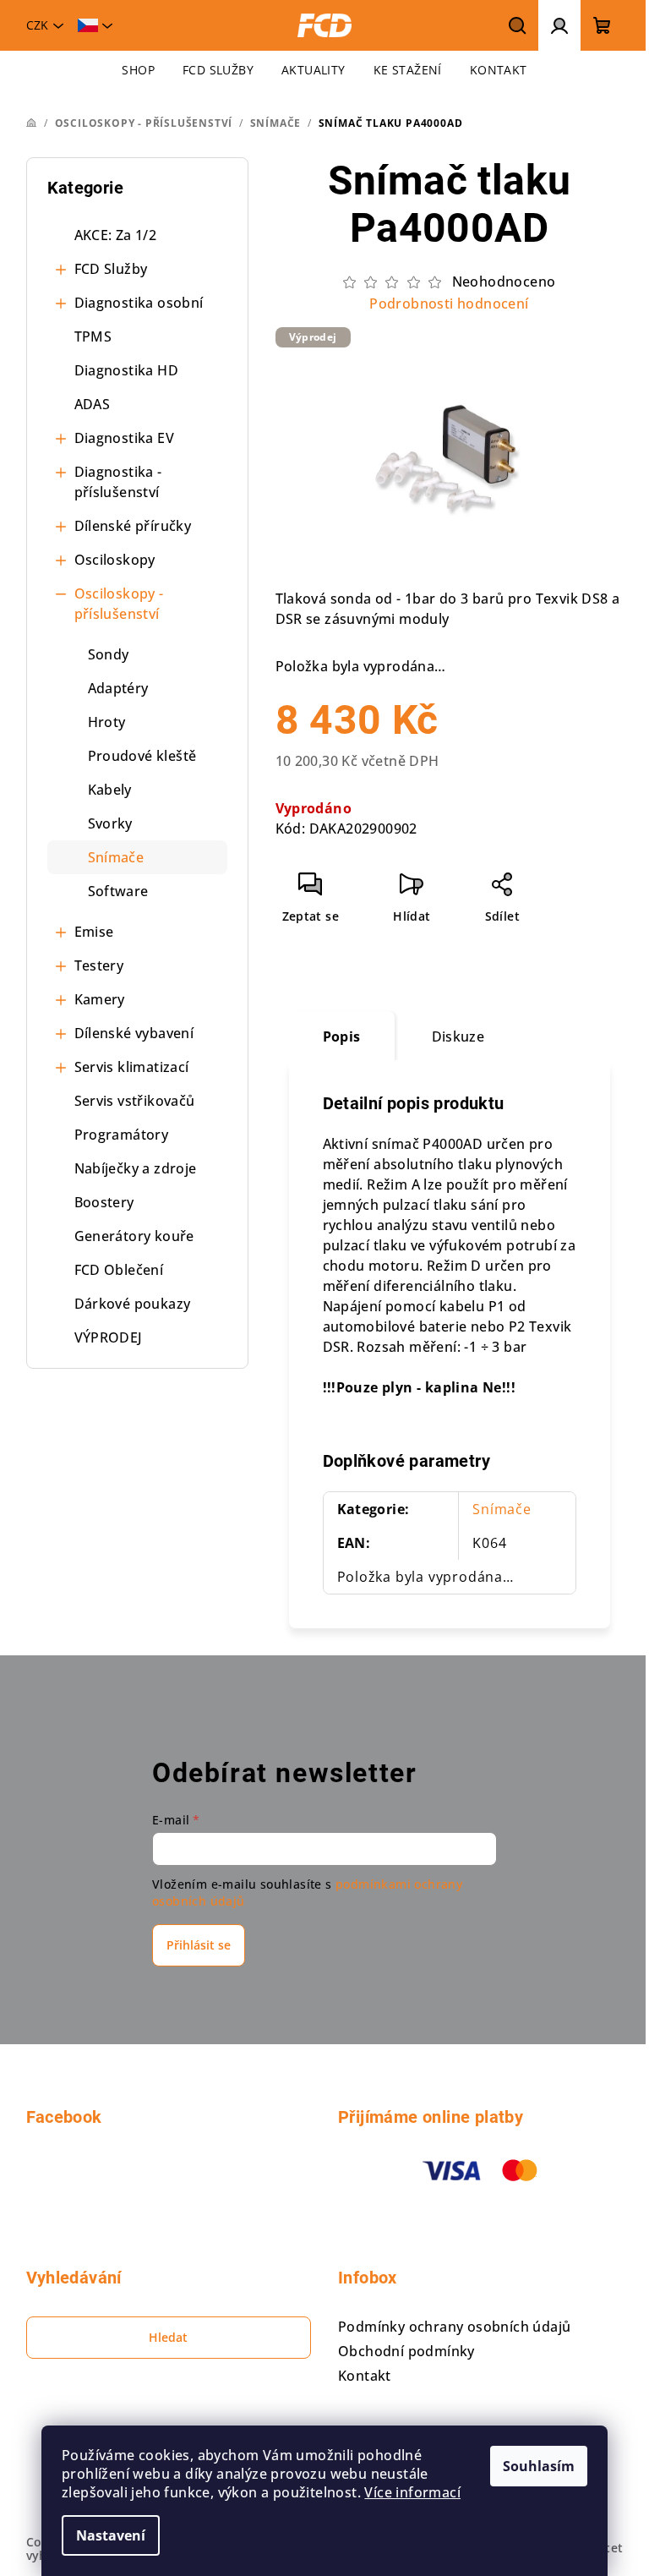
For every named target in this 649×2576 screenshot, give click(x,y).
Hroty (107, 722)
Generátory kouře (134, 1236)
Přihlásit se (199, 1945)
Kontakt (365, 2376)
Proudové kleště (142, 756)
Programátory (122, 1135)
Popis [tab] (342, 1036)
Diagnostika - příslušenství (118, 482)
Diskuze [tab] (458, 1036)
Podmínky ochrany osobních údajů (454, 2327)
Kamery (100, 999)
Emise (94, 932)
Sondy (109, 654)
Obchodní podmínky (406, 2351)
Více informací (412, 2492)
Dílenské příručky (133, 526)
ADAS (93, 404)
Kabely (110, 790)
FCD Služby (111, 269)
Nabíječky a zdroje (136, 1168)
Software (118, 891)
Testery (99, 965)
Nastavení (111, 2535)
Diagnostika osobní (139, 303)
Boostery (104, 1202)
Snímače (116, 857)
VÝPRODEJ (109, 1337)
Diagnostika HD (127, 370)
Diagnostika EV (125, 438)
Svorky (110, 823)
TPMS (93, 336)
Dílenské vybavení (134, 1033)
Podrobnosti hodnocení (449, 304)
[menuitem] (138, 70)
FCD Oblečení (119, 1270)
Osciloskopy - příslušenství (119, 604)
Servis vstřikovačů (135, 1101)
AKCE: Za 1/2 (116, 235)
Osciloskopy (115, 560)
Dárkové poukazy (133, 1304)
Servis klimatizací (132, 1067)
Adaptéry (118, 688)
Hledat (168, 2337)
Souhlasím (539, 2466)
